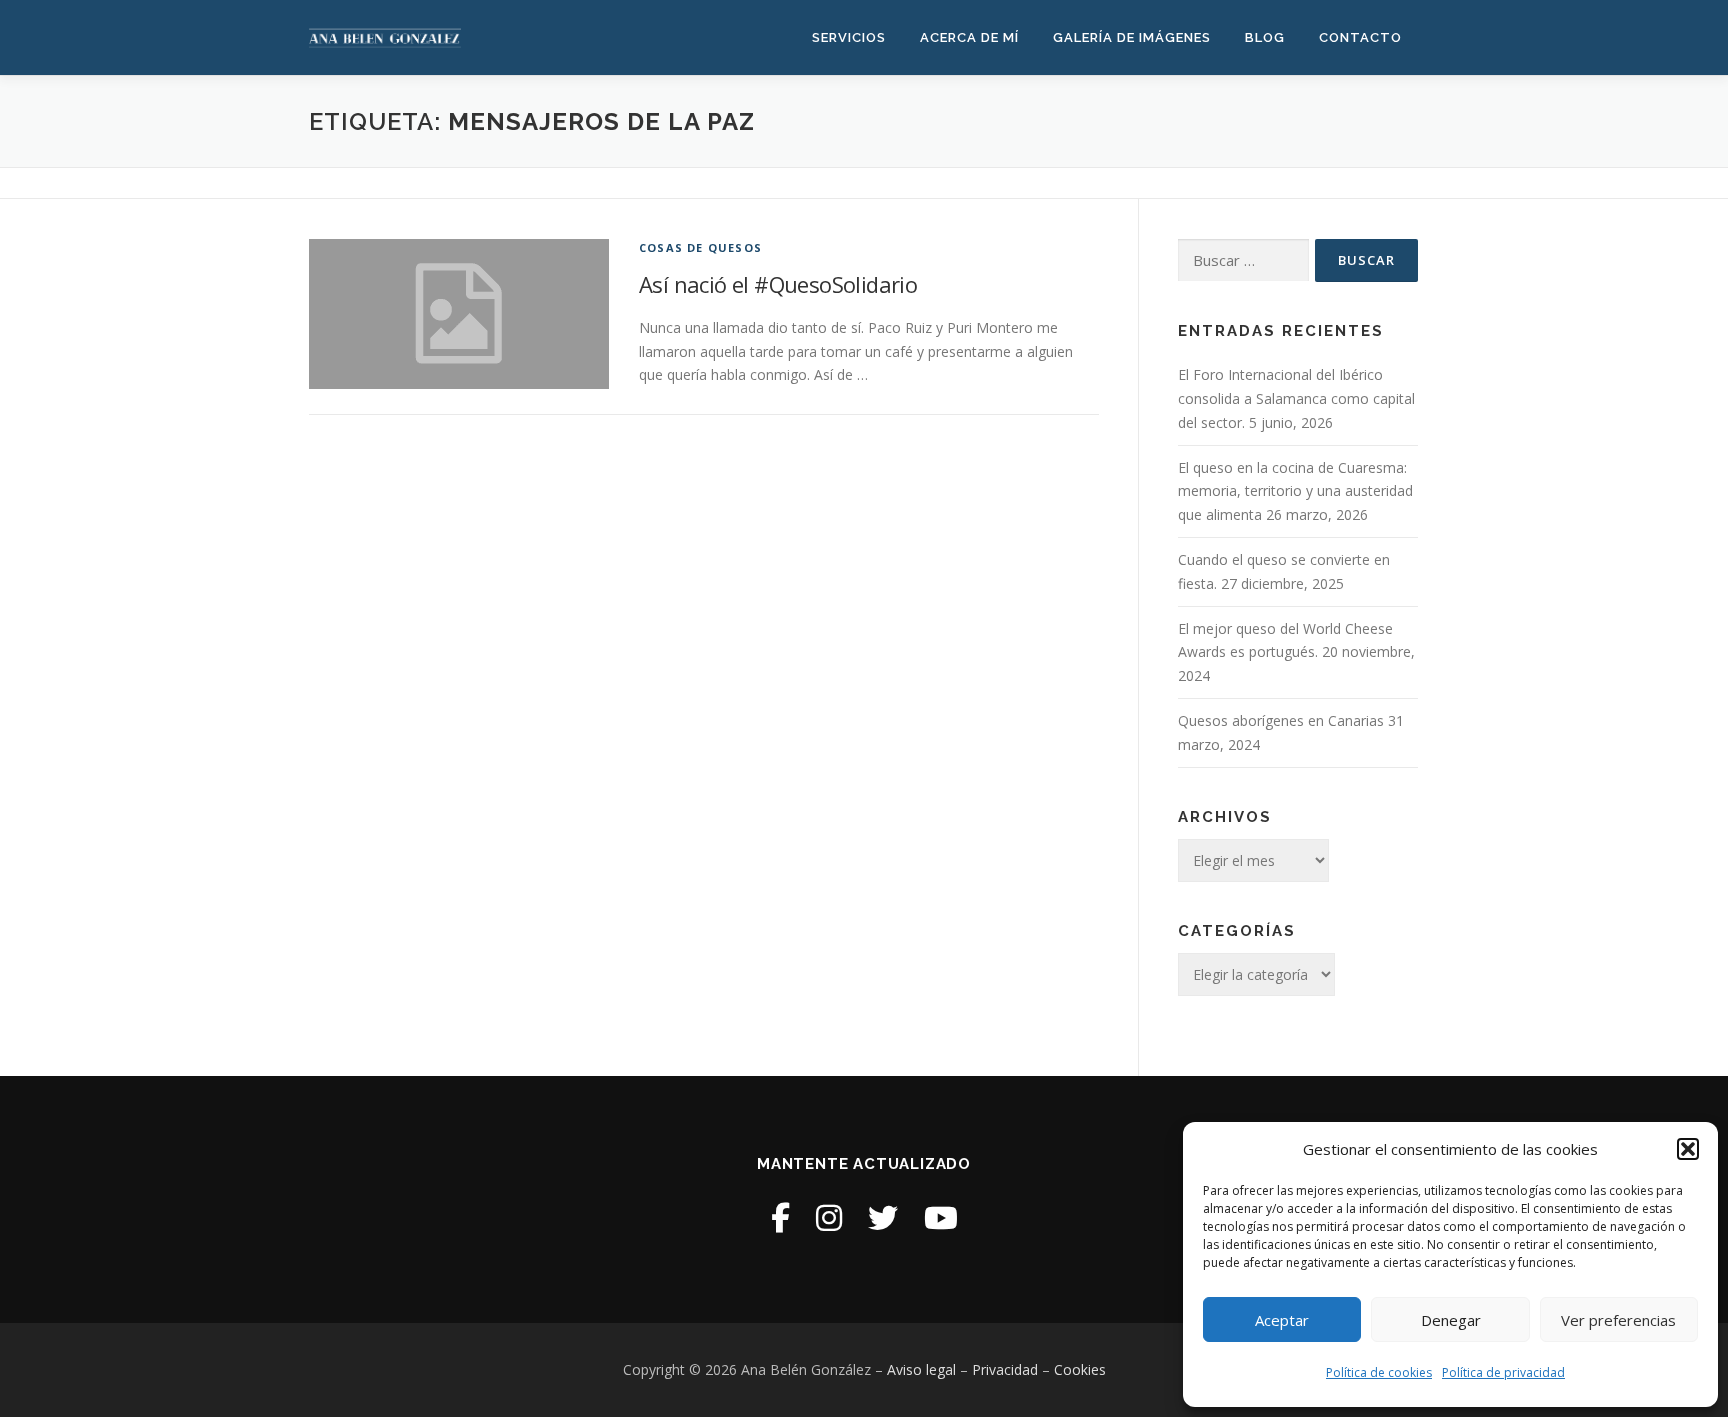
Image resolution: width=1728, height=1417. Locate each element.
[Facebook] (780, 1217)
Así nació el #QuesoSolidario (778, 284)
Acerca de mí (969, 37)
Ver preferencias (1618, 1320)
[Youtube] (941, 1217)
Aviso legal (921, 1369)
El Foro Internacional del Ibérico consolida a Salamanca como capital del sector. (1296, 398)
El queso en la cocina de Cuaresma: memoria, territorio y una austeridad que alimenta (1295, 491)
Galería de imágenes (1132, 37)
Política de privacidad (1503, 1372)
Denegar (1451, 1320)
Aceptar (1282, 1320)
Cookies (1080, 1369)
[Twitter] (883, 1217)
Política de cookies (1379, 1372)
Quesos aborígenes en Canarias (1281, 720)
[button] (1688, 1149)
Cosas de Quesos (700, 247)
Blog (1265, 37)
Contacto (1360, 37)
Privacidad (1005, 1369)
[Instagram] (829, 1217)
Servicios (849, 37)
